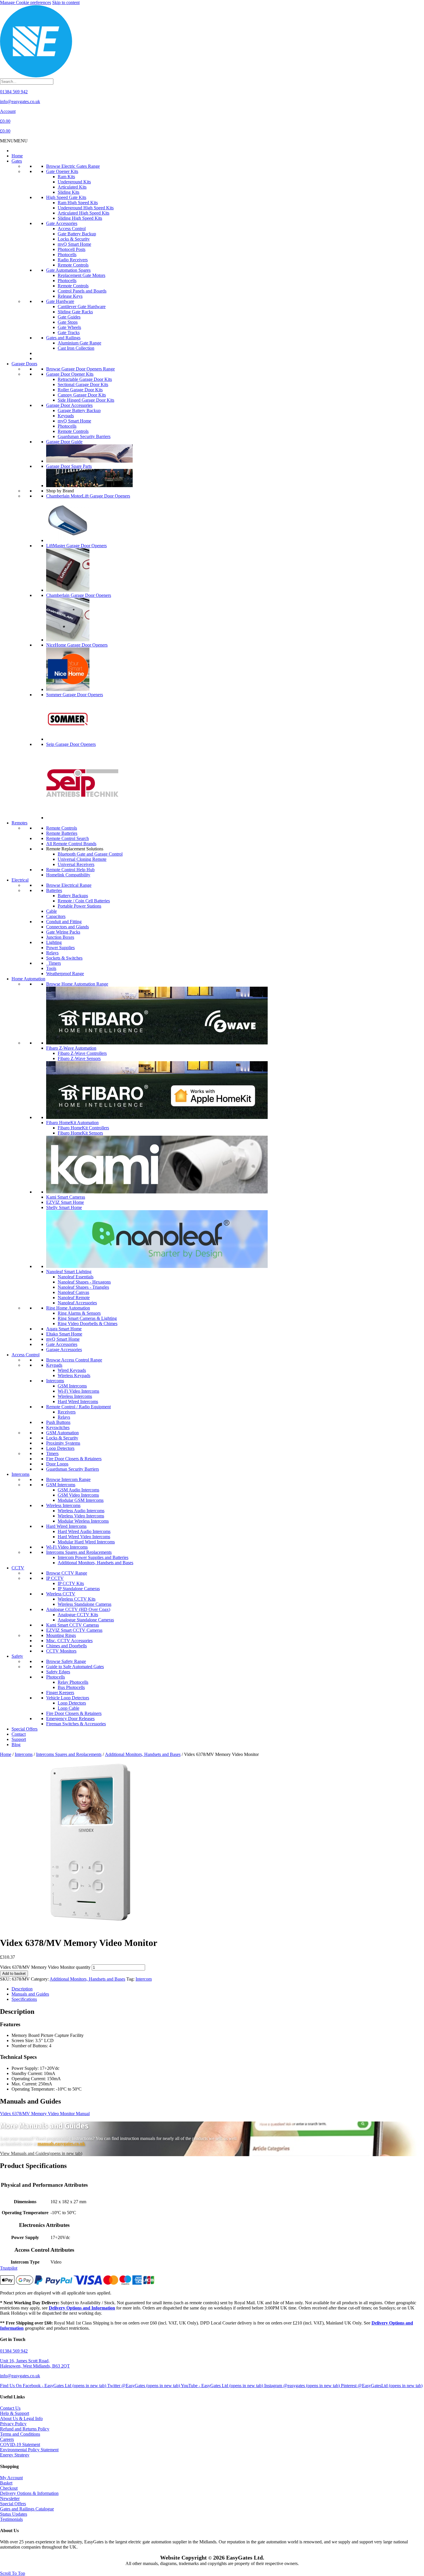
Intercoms (55, 1381)
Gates (17, 161)
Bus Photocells (71, 1687)
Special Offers (25, 1729)
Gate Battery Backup (77, 234)
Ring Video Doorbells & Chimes (88, 1324)
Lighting (54, 942)
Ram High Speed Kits (78, 203)
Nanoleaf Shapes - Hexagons (84, 1282)
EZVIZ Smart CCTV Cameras (74, 1630)
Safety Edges (58, 1672)
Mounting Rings (61, 1635)
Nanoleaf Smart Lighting (69, 1272)
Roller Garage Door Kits (80, 390)
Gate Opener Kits (62, 171)
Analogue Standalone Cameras (86, 1620)
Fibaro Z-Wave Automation (71, 1048)
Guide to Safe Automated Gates (75, 1667)
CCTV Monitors (61, 1651)
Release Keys (70, 296)
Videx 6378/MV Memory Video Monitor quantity (45, 1967)
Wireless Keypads (74, 1375)
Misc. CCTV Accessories (69, 1641)
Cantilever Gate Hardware (82, 307)
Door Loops (57, 1464)
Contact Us (10, 2408)
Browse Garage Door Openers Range (80, 369)
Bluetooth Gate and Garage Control (90, 854)
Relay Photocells (73, 1682)
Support (19, 1739)
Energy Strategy (15, 2455)
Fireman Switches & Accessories (76, 1724)
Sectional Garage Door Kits (83, 384)
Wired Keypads (72, 1370)
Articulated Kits (72, 187)
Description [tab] (22, 1989)
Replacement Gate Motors (81, 275)
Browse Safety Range (66, 1661)
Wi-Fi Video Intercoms (78, 1391)
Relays (52, 953)
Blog (16, 1745)
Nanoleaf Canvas (73, 1292)
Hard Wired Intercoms (78, 1401)
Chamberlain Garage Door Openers (79, 595)
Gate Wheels (69, 327)
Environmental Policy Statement (29, 2450)
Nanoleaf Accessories (77, 1303)
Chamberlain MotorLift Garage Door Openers (88, 496)
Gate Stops (68, 322)
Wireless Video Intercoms (81, 1516)
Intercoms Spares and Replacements (79, 1552)
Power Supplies (60, 948)
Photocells (67, 255)
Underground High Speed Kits (86, 208)
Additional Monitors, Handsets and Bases (95, 1563)
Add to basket (14, 1974)
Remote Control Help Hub (70, 870)
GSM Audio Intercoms (78, 1490)
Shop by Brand (60, 491)
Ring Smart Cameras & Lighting (87, 1318)
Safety (17, 1656)
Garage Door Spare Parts (69, 466)
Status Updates (14, 2514)
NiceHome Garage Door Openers (77, 645)
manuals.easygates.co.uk (61, 2144)
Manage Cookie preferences (26, 2)
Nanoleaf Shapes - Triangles (83, 1287)
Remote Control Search (67, 838)
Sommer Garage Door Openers (75, 695)
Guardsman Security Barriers (84, 436)
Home (17, 156)
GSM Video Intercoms (78, 1495)
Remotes (19, 823)
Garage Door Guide (64, 442)
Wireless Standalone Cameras (85, 1604)
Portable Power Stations (79, 906)
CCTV (18, 1568)
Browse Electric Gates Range (73, 166)
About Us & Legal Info (21, 2418)
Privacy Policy (13, 2424)
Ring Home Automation (68, 1308)
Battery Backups (73, 896)
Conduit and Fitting (64, 922)
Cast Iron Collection (76, 348)
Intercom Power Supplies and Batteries (93, 1557)
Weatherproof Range (65, 974)
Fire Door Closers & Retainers (74, 1459)
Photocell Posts (72, 249)
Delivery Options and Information (82, 2308)
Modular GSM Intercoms (81, 1500)
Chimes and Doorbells (66, 1646)
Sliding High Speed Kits (80, 218)
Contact (19, 1734)
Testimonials (11, 2519)
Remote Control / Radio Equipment (78, 1407)
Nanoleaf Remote (74, 1298)
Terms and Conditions (20, 2434)
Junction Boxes (60, 937)
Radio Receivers (73, 260)
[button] (14, 141)
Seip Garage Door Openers (71, 744)
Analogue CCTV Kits (78, 1615)
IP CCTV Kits (71, 1583)
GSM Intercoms (72, 1386)
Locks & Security (74, 239)
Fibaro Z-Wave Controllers (82, 1053)
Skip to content (66, 2)
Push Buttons (58, 1422)
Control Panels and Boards (82, 291)
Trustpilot (9, 2268)
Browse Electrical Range (69, 885)
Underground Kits (74, 182)
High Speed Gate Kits (66, 197)
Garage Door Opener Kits (70, 374)
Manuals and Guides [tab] (30, 1994)
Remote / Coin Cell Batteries (84, 901)
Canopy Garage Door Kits (82, 395)
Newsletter (10, 2498)
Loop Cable (69, 1708)
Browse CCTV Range (67, 1573)
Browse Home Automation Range (77, 984)
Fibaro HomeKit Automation (72, 1123)
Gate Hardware (60, 301)
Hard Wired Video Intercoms (84, 1537)
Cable (51, 911)
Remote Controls (73, 265)
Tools (51, 968)
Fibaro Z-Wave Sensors (79, 1058)
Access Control (72, 229)
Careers (7, 2439)
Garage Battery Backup (79, 410)
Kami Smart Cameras (66, 1197)
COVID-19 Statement (20, 2444)
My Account (11, 2478)
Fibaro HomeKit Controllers (83, 1128)
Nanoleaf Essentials (76, 1277)
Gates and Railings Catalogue (27, 2509)
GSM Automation (62, 1433)
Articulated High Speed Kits (84, 213)
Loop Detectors (60, 1448)
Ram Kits (66, 177)
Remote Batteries (62, 833)
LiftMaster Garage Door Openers (76, 546)
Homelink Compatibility (68, 875)
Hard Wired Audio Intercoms (84, 1531)
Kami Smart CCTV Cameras (73, 1625)
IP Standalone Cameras (79, 1589)
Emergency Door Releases (70, 1719)
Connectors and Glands (67, 927)
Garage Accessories (64, 1350)
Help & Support (15, 2413)
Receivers (67, 1412)
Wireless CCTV (61, 1594)
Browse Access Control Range (74, 1360)
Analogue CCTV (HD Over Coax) (78, 1609)
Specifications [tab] (24, 1999)
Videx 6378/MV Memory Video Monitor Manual (45, 2114)
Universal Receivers (76, 864)
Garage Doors (24, 364)
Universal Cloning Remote (82, 859)
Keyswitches (58, 1427)
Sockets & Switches (64, 958)
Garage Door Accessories (69, 405)
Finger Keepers (60, 1693)
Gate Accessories (62, 223)
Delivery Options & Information (29, 2493)
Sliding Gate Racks (75, 312)
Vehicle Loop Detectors (68, 1698)
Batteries (54, 890)
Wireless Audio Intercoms (81, 1511)
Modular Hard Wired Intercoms (86, 1542)
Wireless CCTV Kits (77, 1599)
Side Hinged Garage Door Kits (86, 400)
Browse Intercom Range (68, 1479)
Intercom (144, 1979)
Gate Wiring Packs (63, 932)
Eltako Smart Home (64, 1334)
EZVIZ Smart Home (65, 1202)
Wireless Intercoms (75, 1396)
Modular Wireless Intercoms (83, 1521)
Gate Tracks (69, 333)
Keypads (66, 416)
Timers (54, 963)
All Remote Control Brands (71, 844)
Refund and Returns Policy (25, 2429)
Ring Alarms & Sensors (79, 1313)
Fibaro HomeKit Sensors (80, 1133)
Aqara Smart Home (64, 1329)
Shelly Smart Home (64, 1207)
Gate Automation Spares (68, 270)
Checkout (9, 2488)
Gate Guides (69, 317)
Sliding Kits (69, 192)
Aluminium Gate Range (79, 343)
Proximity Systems (63, 1443)
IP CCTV (55, 1578)
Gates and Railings (63, 338)
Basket (6, 2483)
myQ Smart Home (74, 244)
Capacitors (56, 916)
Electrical (20, 880)
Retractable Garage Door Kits (85, 379)
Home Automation (28, 979)
